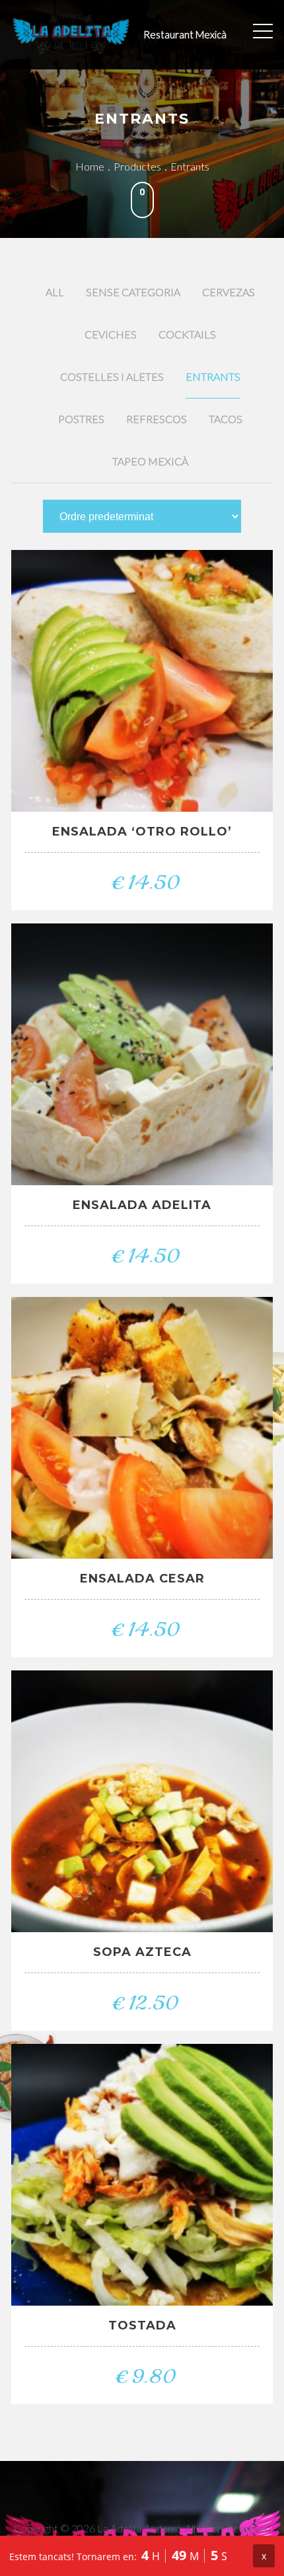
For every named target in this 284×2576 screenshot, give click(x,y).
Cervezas (229, 292)
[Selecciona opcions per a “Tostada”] (113, 2180)
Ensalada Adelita (142, 1205)
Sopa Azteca (142, 1952)
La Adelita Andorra (139, 2528)
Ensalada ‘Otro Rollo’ (142, 832)
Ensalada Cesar (142, 1579)
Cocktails (187, 334)
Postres (81, 419)
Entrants (213, 376)
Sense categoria (133, 292)
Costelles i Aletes (112, 376)
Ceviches (111, 334)
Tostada (142, 2325)
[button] (113, 686)
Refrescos (157, 419)
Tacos (226, 419)
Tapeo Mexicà (150, 461)
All (55, 292)
